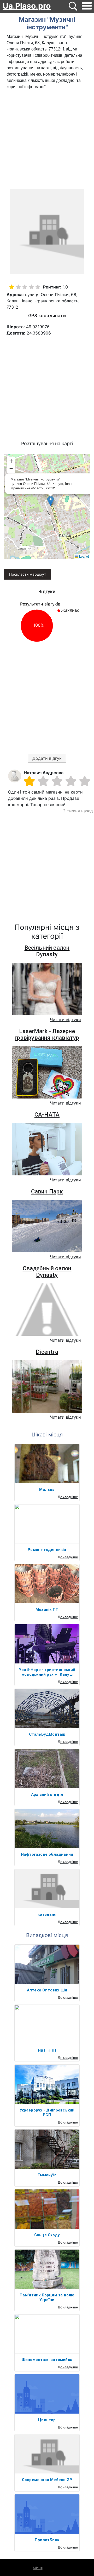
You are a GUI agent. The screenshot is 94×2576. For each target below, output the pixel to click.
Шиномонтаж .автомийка (47, 2360)
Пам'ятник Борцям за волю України (47, 2297)
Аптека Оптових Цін (47, 1990)
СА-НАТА (47, 1115)
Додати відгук (47, 758)
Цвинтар (47, 2420)
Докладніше (68, 1497)
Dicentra (47, 1352)
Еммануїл (47, 2175)
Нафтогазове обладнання (47, 1854)
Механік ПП (47, 1610)
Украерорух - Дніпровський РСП (47, 2113)
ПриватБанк (47, 2540)
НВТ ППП (47, 2050)
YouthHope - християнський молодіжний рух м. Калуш (47, 1672)
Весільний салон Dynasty (47, 951)
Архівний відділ (47, 1794)
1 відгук (70, 49)
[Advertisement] (47, 140)
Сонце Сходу (47, 2235)
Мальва (47, 1490)
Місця (38, 2568)
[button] (51, 501)
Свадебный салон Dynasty (47, 1272)
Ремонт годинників (47, 1550)
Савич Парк (47, 1191)
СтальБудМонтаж (47, 1734)
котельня (47, 1915)
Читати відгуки (65, 1020)
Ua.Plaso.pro (27, 6)
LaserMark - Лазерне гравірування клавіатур (47, 1034)
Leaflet (84, 556)
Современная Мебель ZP (47, 2480)
